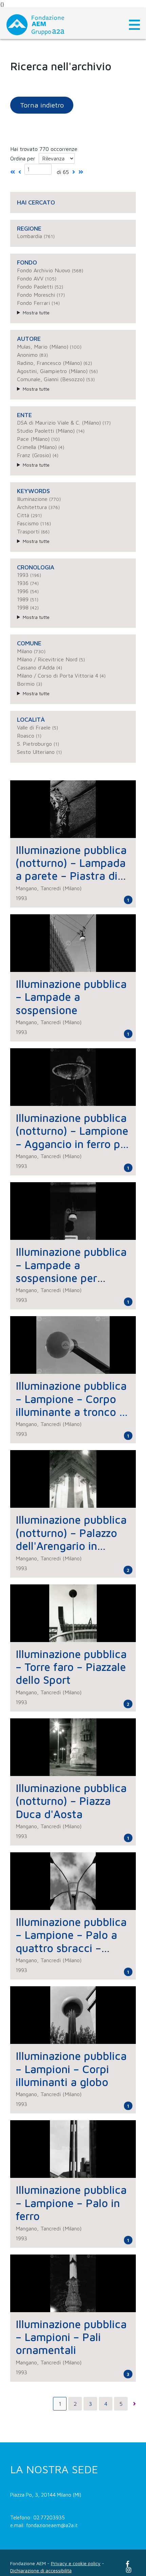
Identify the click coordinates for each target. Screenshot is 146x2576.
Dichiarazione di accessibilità (41, 2570)
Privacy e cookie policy (76, 2563)
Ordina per (23, 158)
